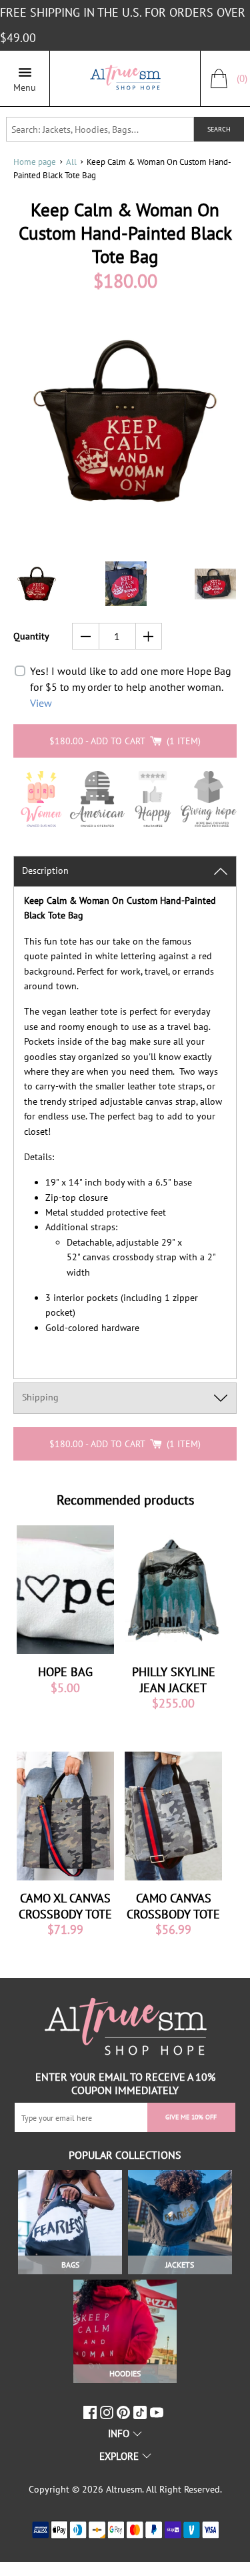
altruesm (124, 2489)
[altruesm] (125, 78)
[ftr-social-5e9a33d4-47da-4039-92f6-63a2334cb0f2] (142, 2412)
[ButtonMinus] (86, 636)
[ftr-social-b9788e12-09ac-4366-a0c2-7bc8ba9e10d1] (125, 2412)
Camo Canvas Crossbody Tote (173, 1906)
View (41, 703)
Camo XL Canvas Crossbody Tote (65, 1906)
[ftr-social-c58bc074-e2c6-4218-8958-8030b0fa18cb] (108, 2412)
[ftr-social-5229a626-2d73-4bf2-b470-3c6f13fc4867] (92, 2412)
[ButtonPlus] (149, 636)
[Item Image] (65, 1590)
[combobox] (100, 129)
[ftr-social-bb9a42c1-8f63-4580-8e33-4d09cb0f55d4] (158, 2412)
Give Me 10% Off (191, 2117)
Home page (35, 162)
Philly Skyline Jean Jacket (174, 1680)
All (71, 162)
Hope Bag (65, 1672)
